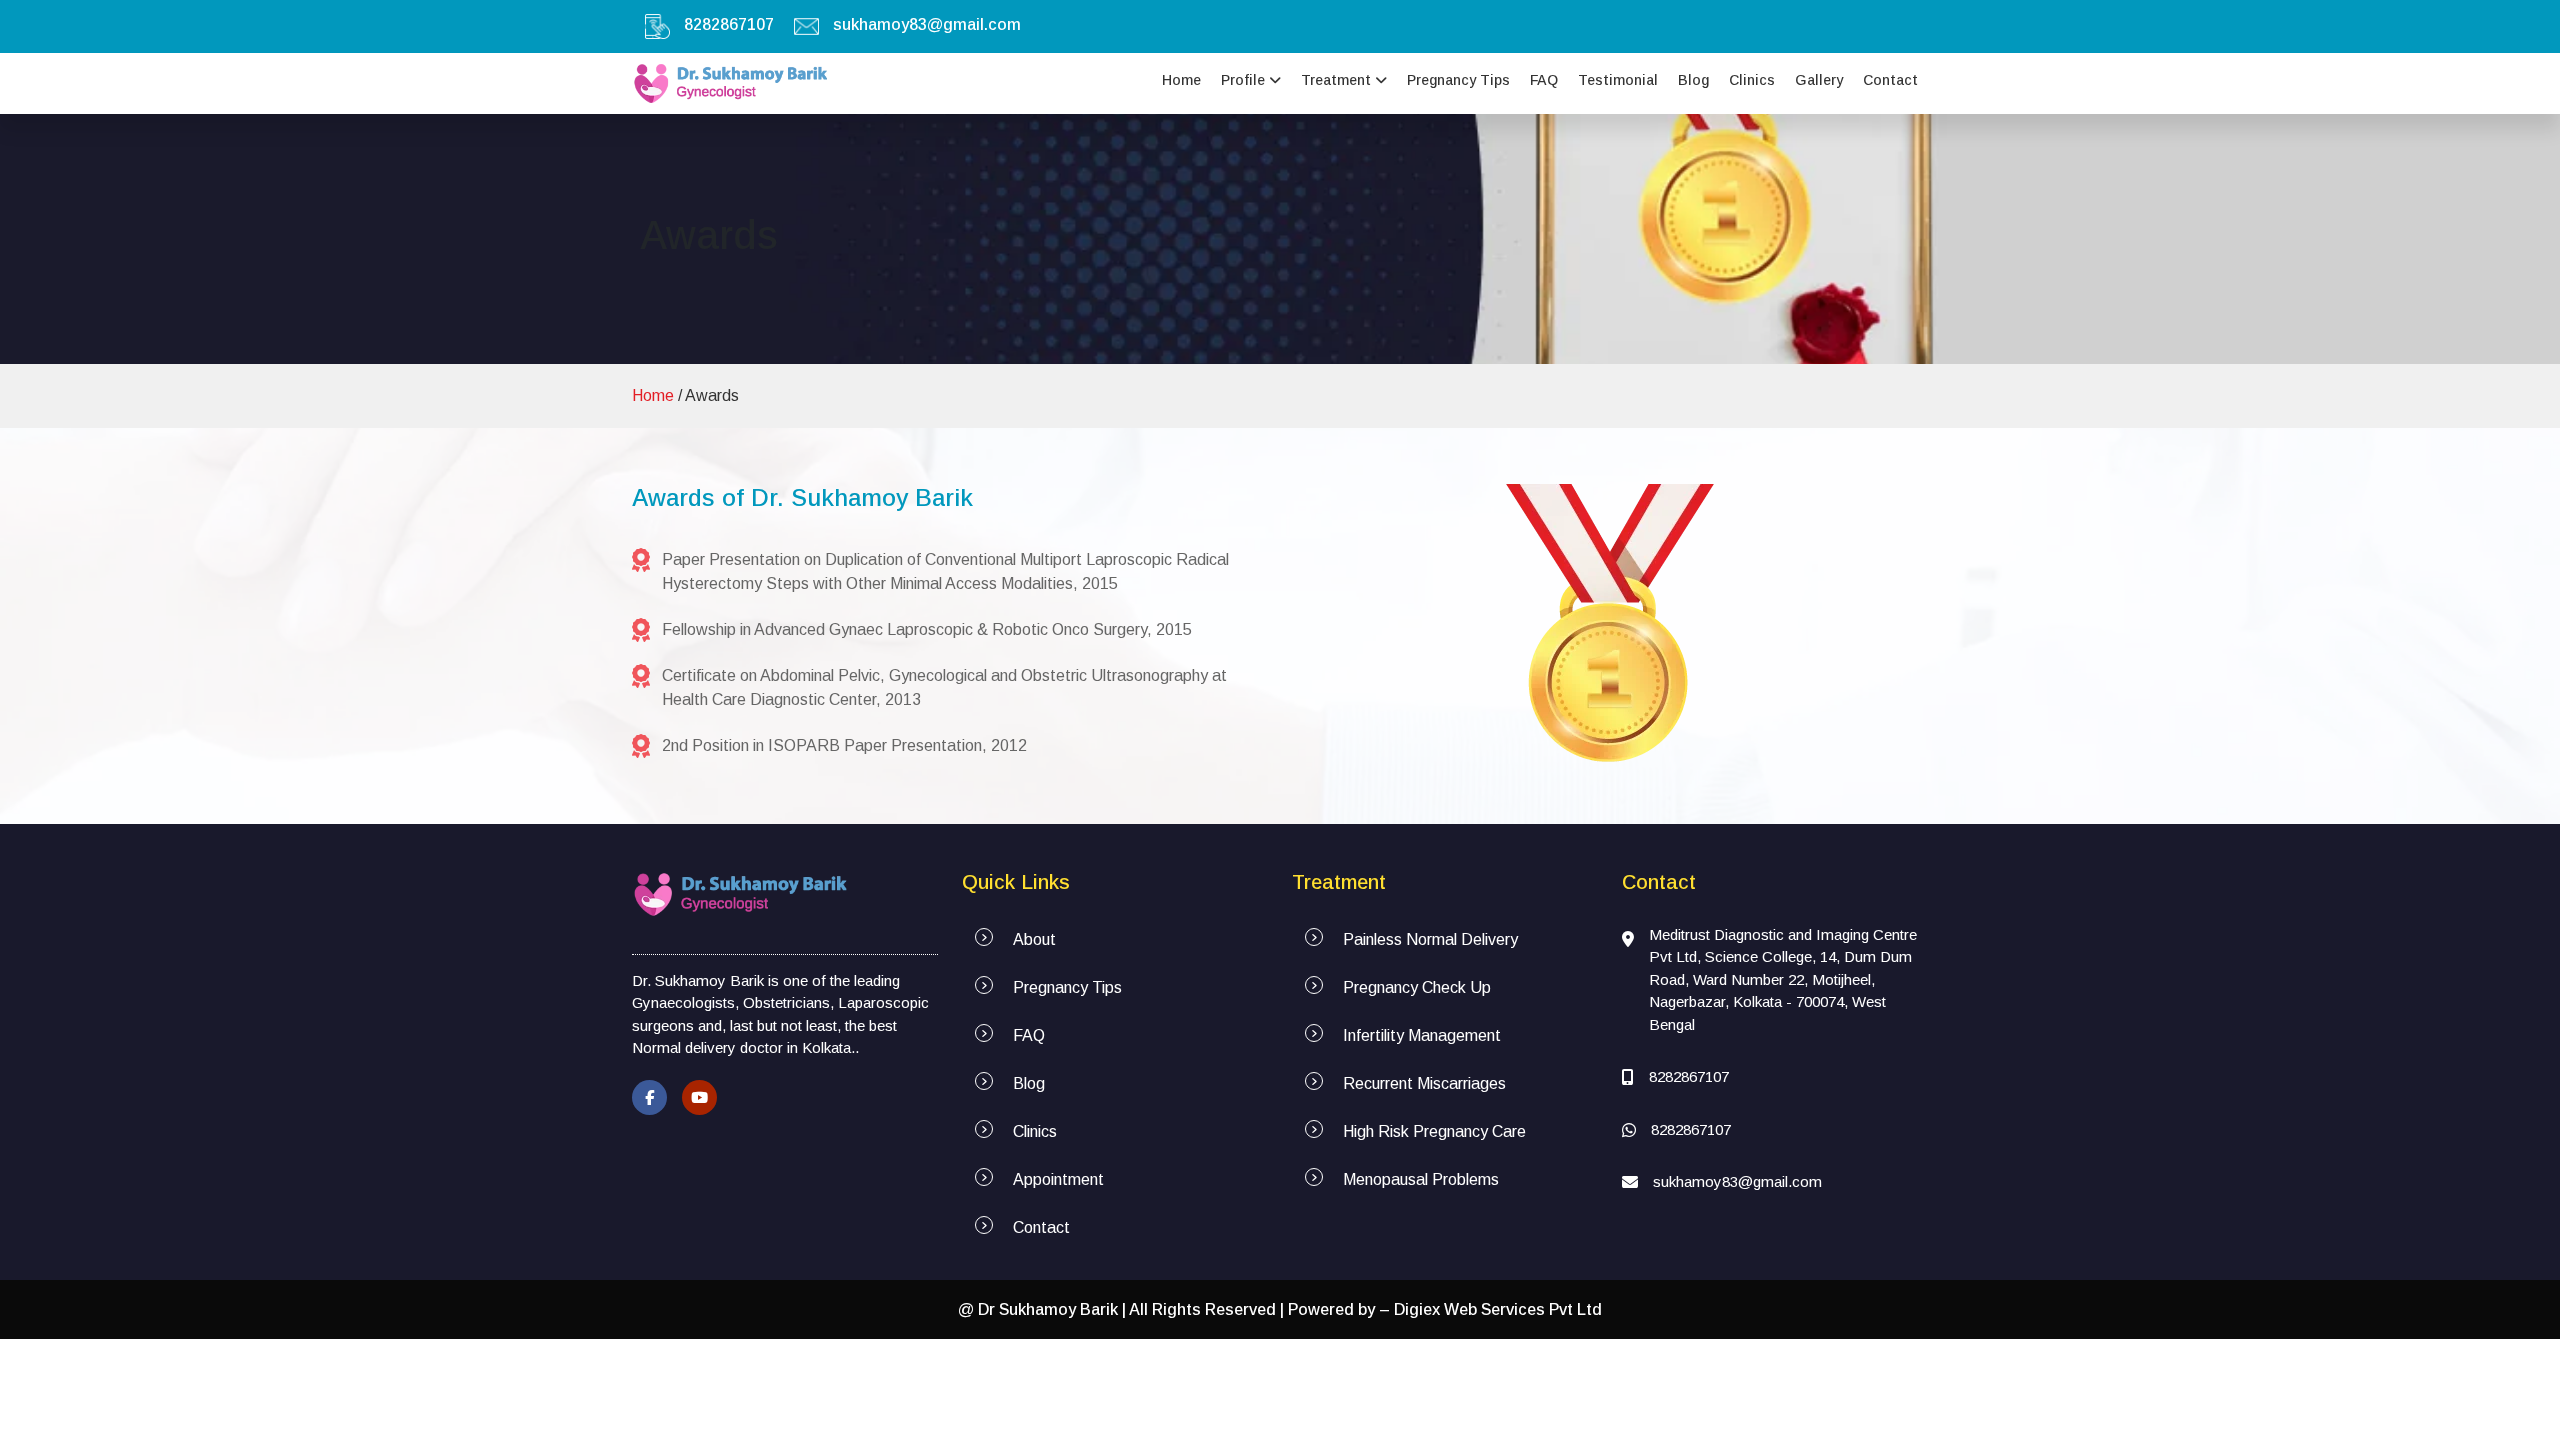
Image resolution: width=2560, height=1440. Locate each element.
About (1034, 939)
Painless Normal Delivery (1430, 939)
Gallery (1819, 80)
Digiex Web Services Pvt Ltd (1498, 1309)
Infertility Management (1422, 1035)
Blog (1693, 80)
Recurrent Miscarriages (1424, 1083)
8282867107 (729, 24)
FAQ (1544, 80)
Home (1181, 80)
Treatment (1338, 80)
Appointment (1058, 1179)
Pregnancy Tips (1458, 80)
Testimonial (1618, 80)
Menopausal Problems (1421, 1179)
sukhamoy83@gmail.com (927, 24)
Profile (1245, 80)
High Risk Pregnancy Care (1434, 1131)
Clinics (1752, 80)
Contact (1890, 80)
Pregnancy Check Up (1417, 987)
